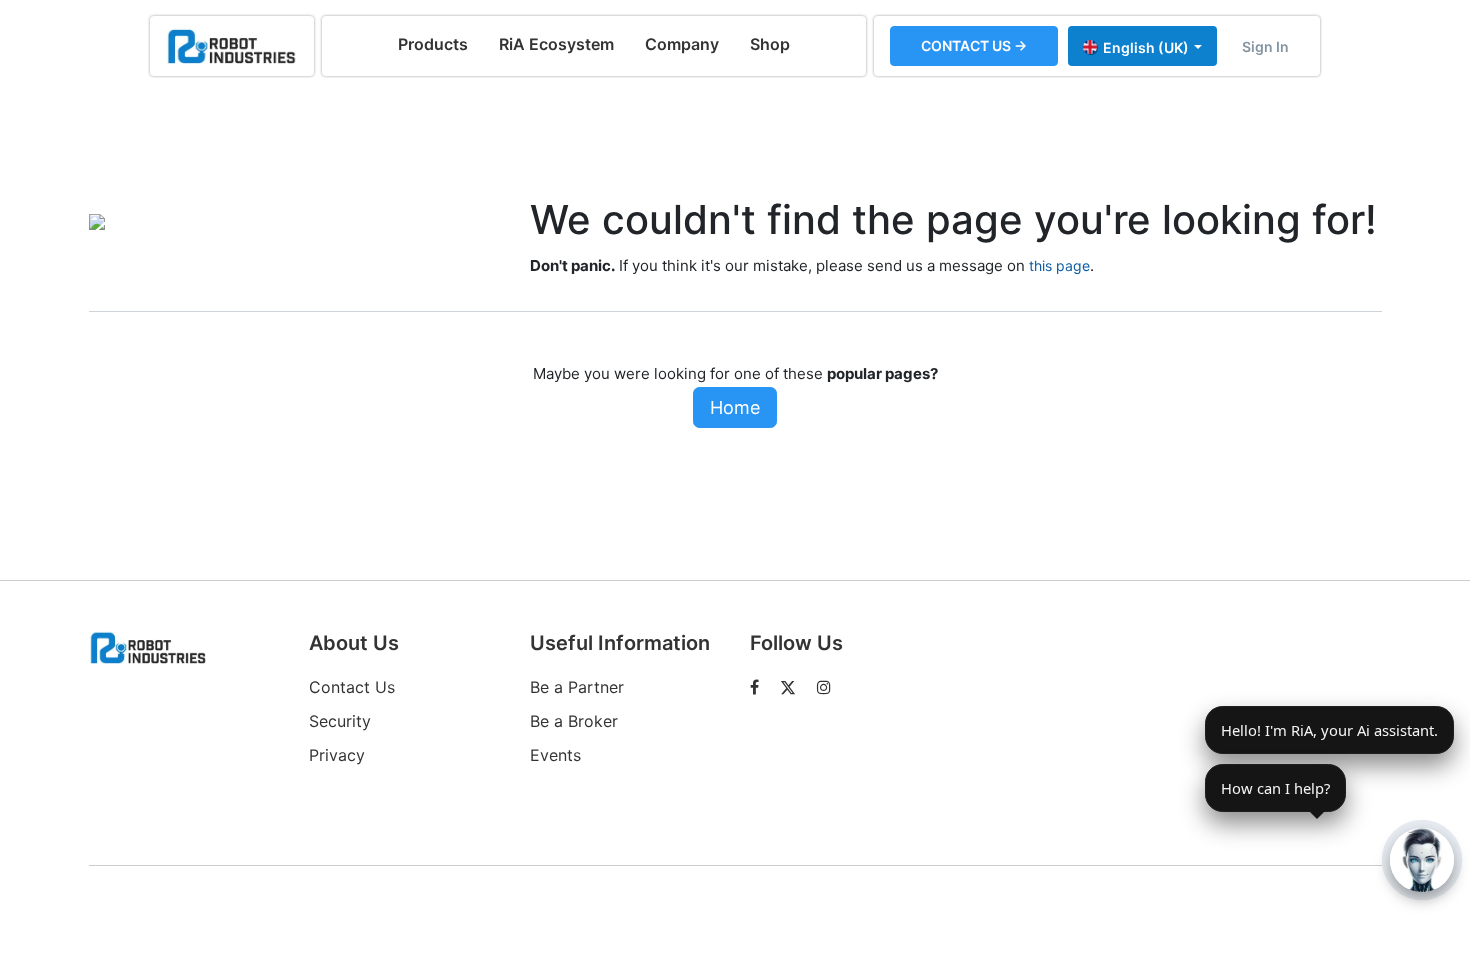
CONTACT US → (974, 45)
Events (555, 755)
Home (735, 407)
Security (340, 721)
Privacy (337, 755)
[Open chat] (1422, 860)
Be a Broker (574, 721)
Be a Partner (577, 687)
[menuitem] (433, 44)
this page (1059, 265)
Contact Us (352, 687)
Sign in (1265, 46)
